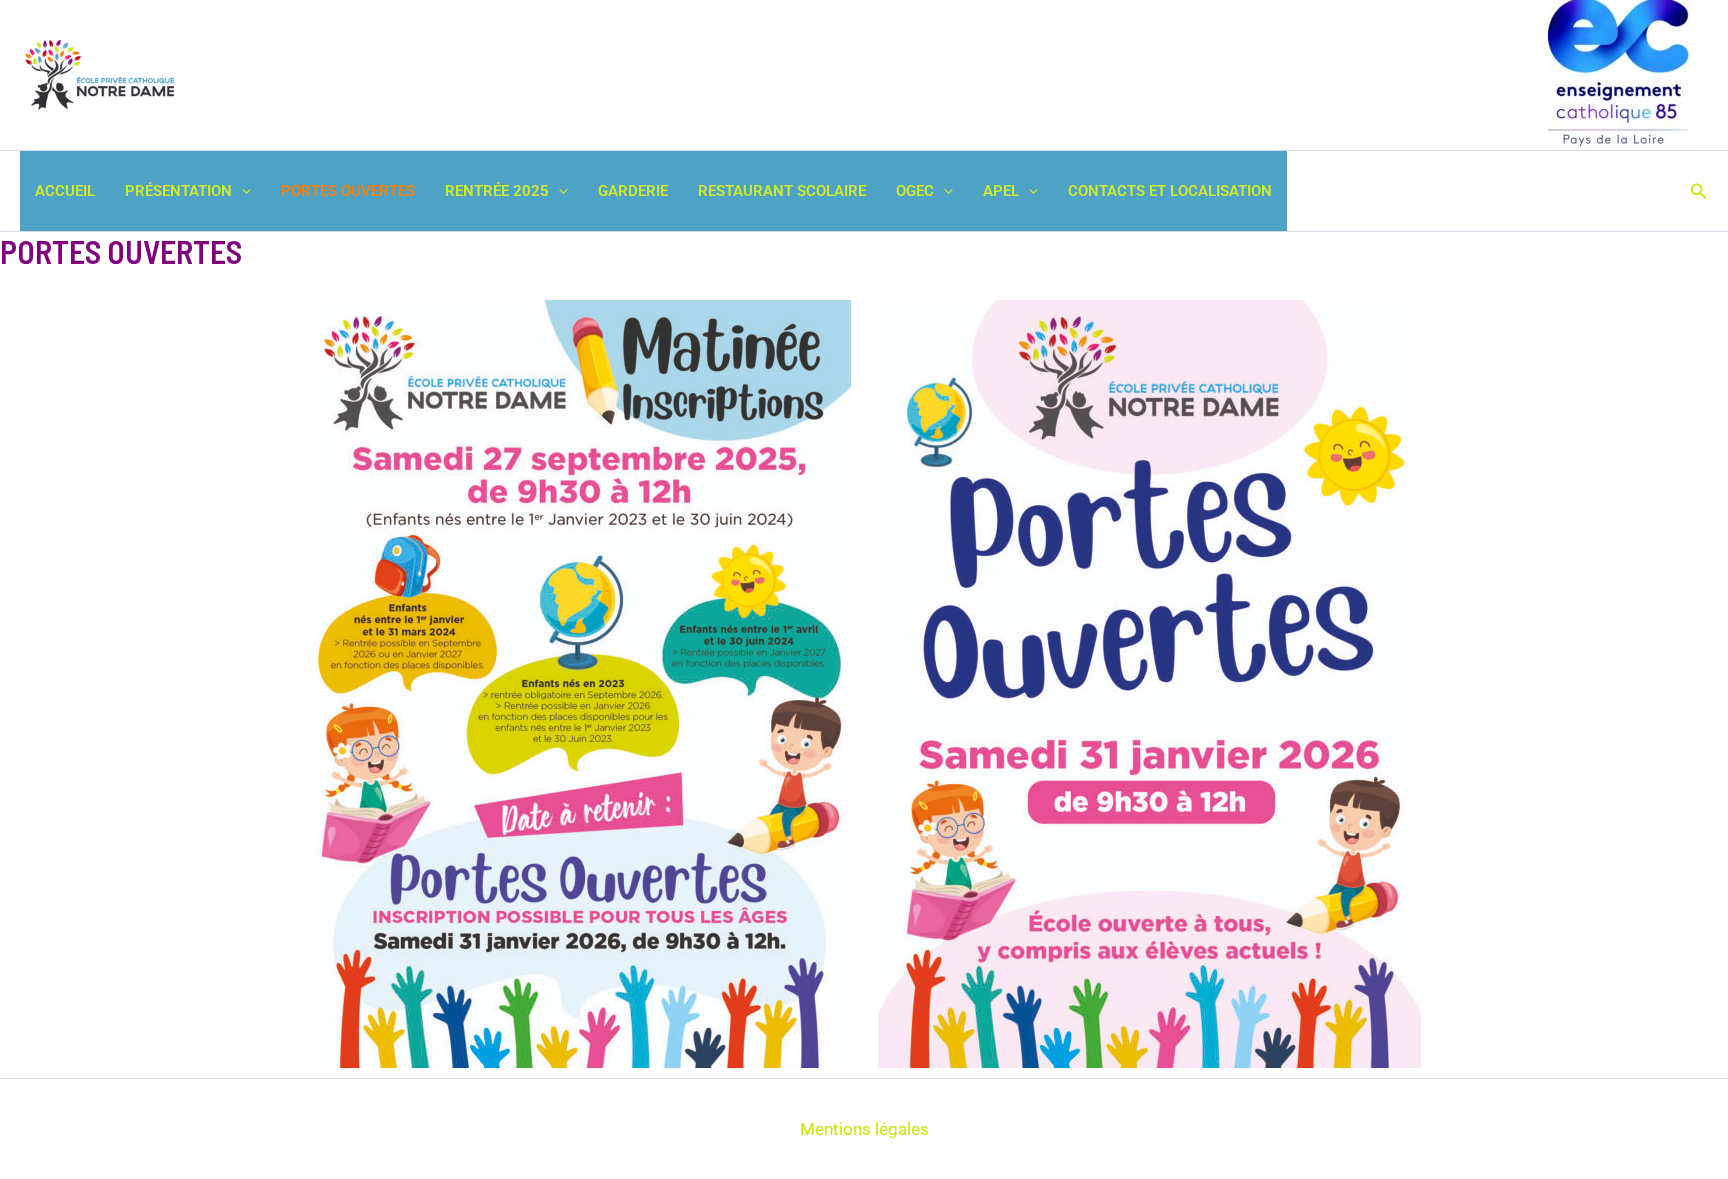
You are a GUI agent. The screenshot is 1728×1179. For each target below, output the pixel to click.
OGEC (915, 191)
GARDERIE (633, 191)
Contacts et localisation (1170, 191)
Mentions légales (864, 1129)
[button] (241, 191)
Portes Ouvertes (348, 191)
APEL (1001, 191)
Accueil (65, 191)
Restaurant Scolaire (782, 191)
